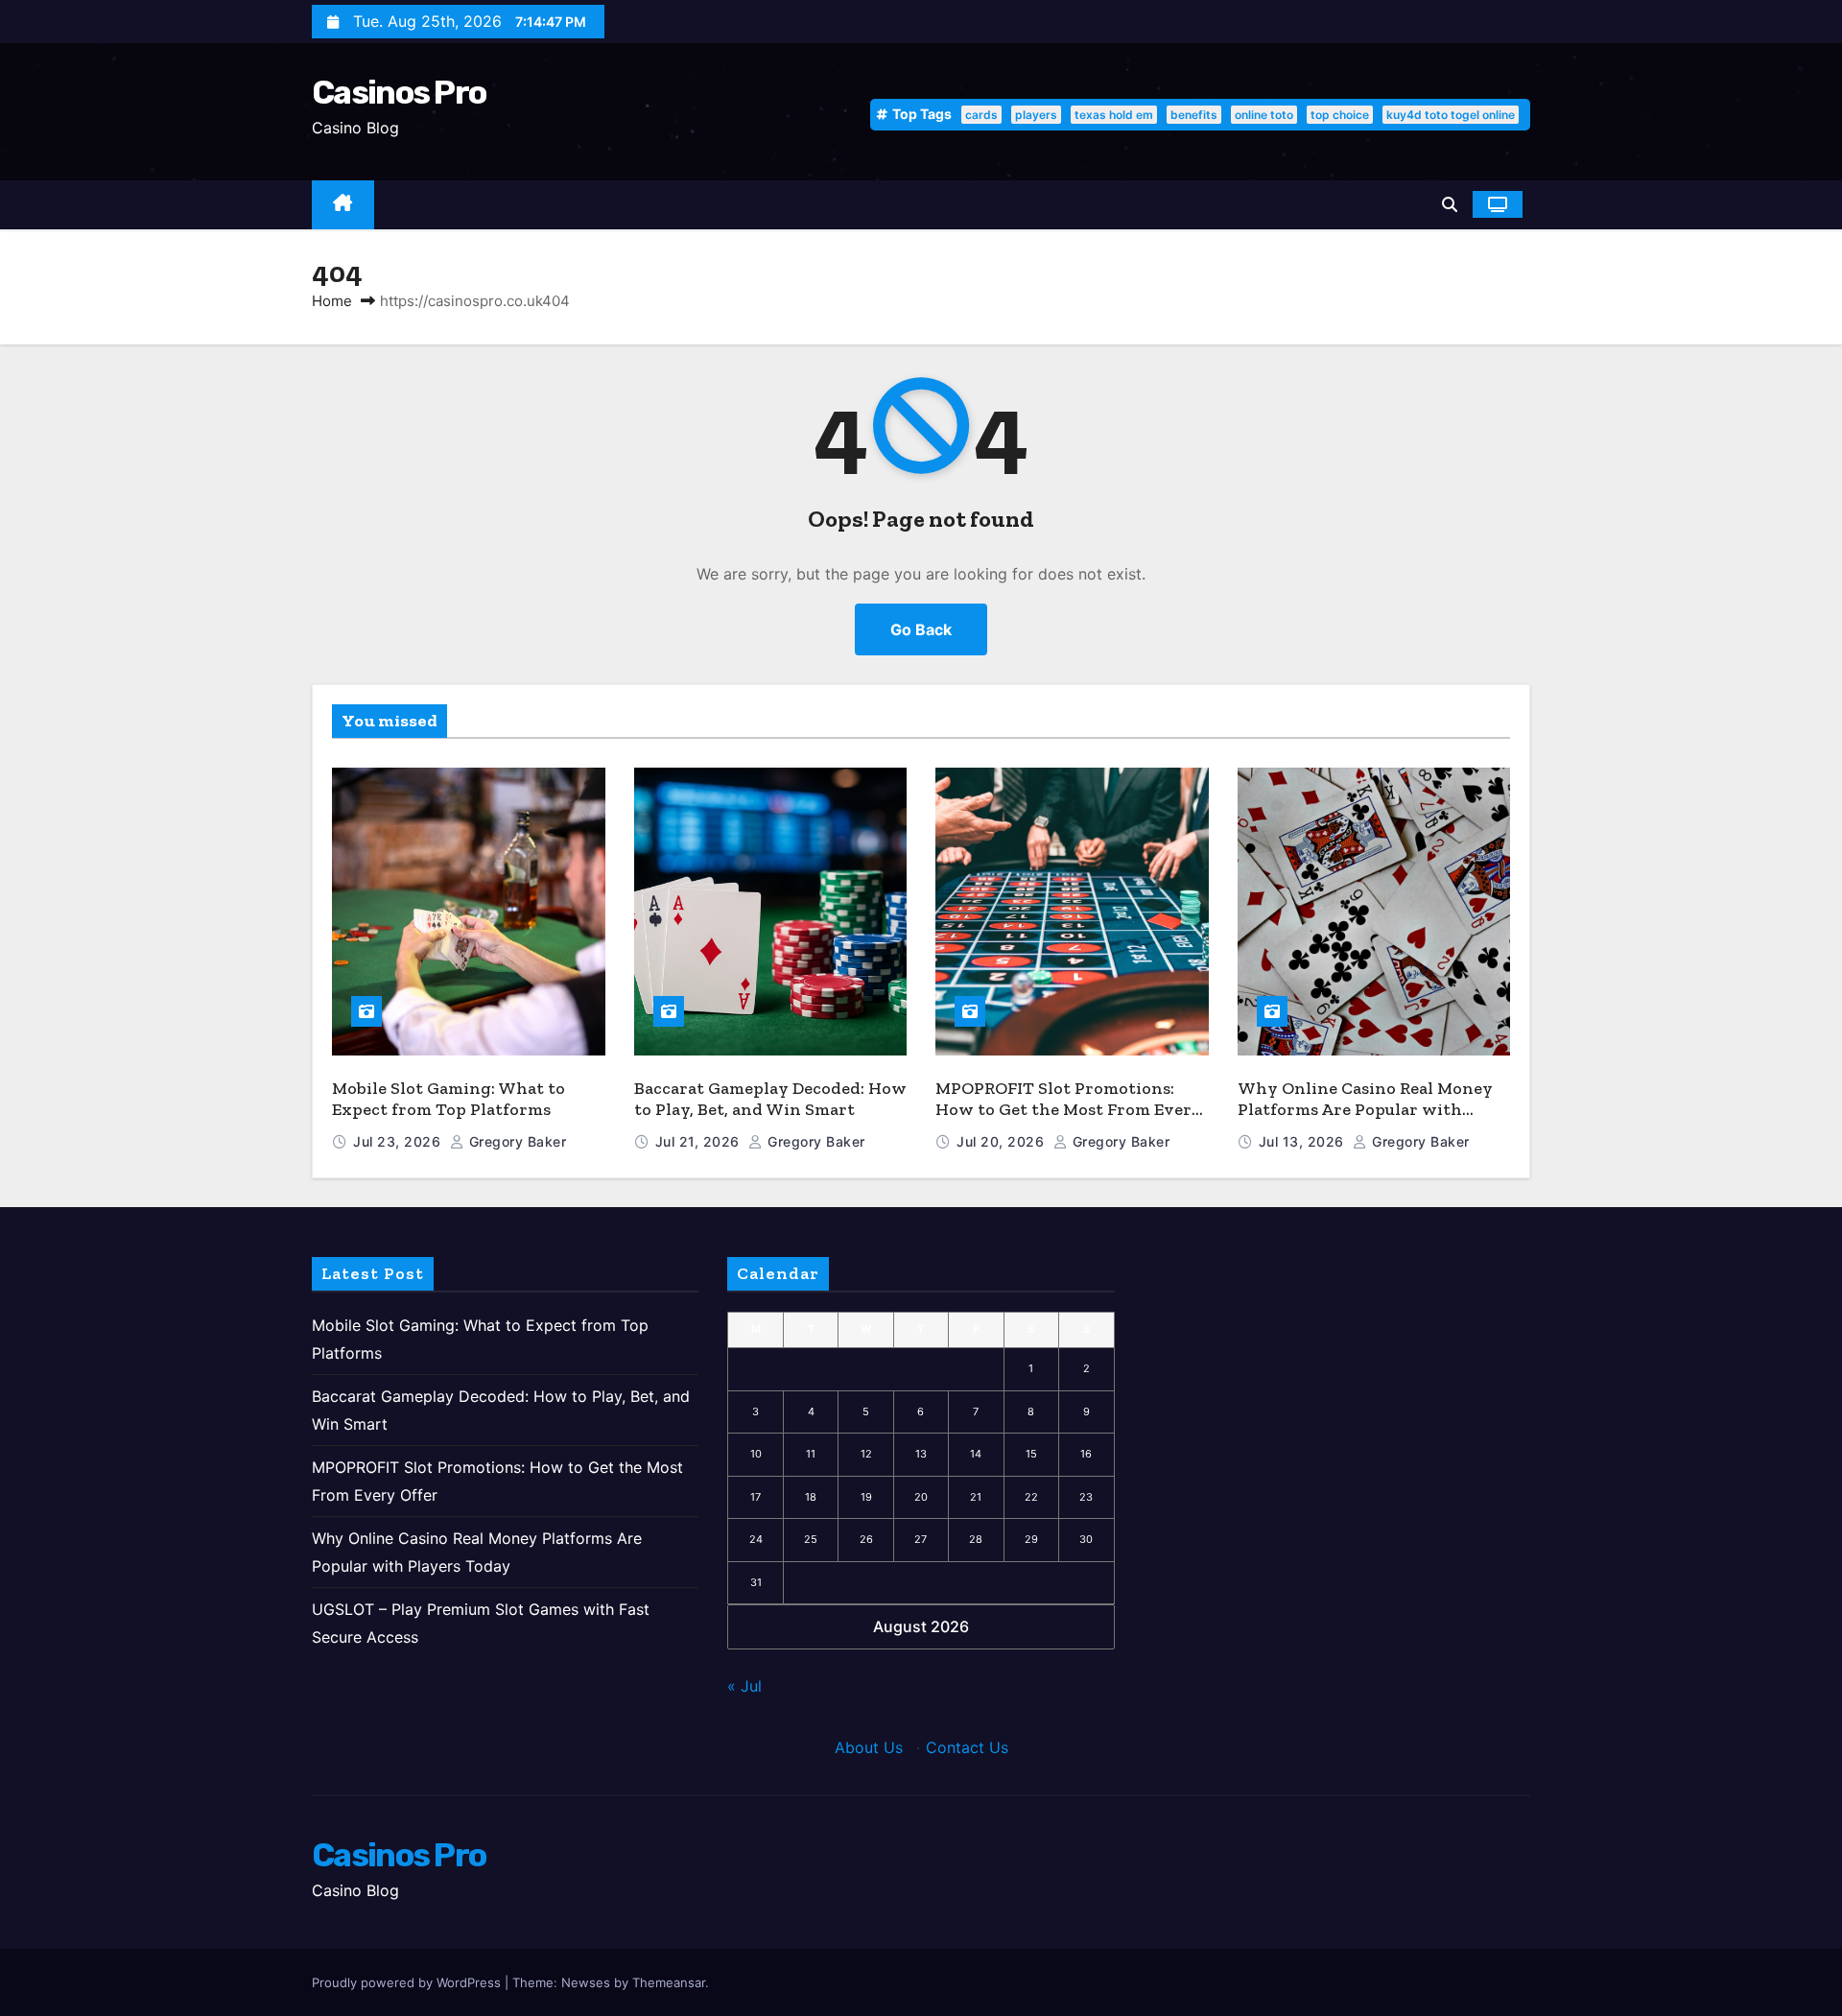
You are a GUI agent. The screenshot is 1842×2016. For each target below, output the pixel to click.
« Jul (744, 1686)
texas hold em (1114, 115)
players (1036, 115)
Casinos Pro (399, 93)
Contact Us (967, 1747)
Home (332, 301)
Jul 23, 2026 (399, 1141)
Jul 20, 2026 (1003, 1141)
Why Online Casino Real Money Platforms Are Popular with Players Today (1365, 1110)
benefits (1194, 115)
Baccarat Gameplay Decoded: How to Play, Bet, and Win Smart (770, 1099)
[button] (1450, 204)
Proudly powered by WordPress (408, 1982)
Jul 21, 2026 (700, 1141)
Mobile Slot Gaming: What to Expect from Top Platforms (449, 1099)
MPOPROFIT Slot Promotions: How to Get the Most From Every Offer (1069, 1110)
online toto (1264, 115)
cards (981, 115)
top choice (1340, 115)
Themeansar (669, 1982)
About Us (869, 1747)
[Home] (343, 205)
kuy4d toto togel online (1451, 115)
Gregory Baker (515, 1141)
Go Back (921, 629)
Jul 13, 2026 (1304, 1141)
